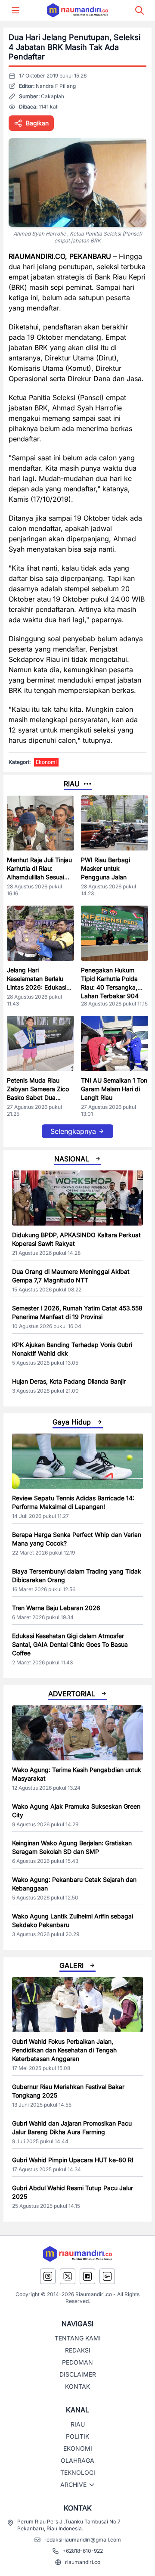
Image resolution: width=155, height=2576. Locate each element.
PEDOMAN (77, 2362)
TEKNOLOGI (78, 2472)
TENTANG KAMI (78, 2338)
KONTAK (77, 2386)
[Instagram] (48, 2276)
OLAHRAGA (77, 2460)
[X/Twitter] (68, 2276)
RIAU (78, 2424)
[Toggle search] (139, 10)
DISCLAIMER (78, 2374)
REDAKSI (78, 2350)
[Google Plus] (107, 2276)
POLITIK (77, 2436)
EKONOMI (78, 2448)
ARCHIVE (73, 2484)
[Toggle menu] (15, 10)
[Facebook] (87, 2276)
